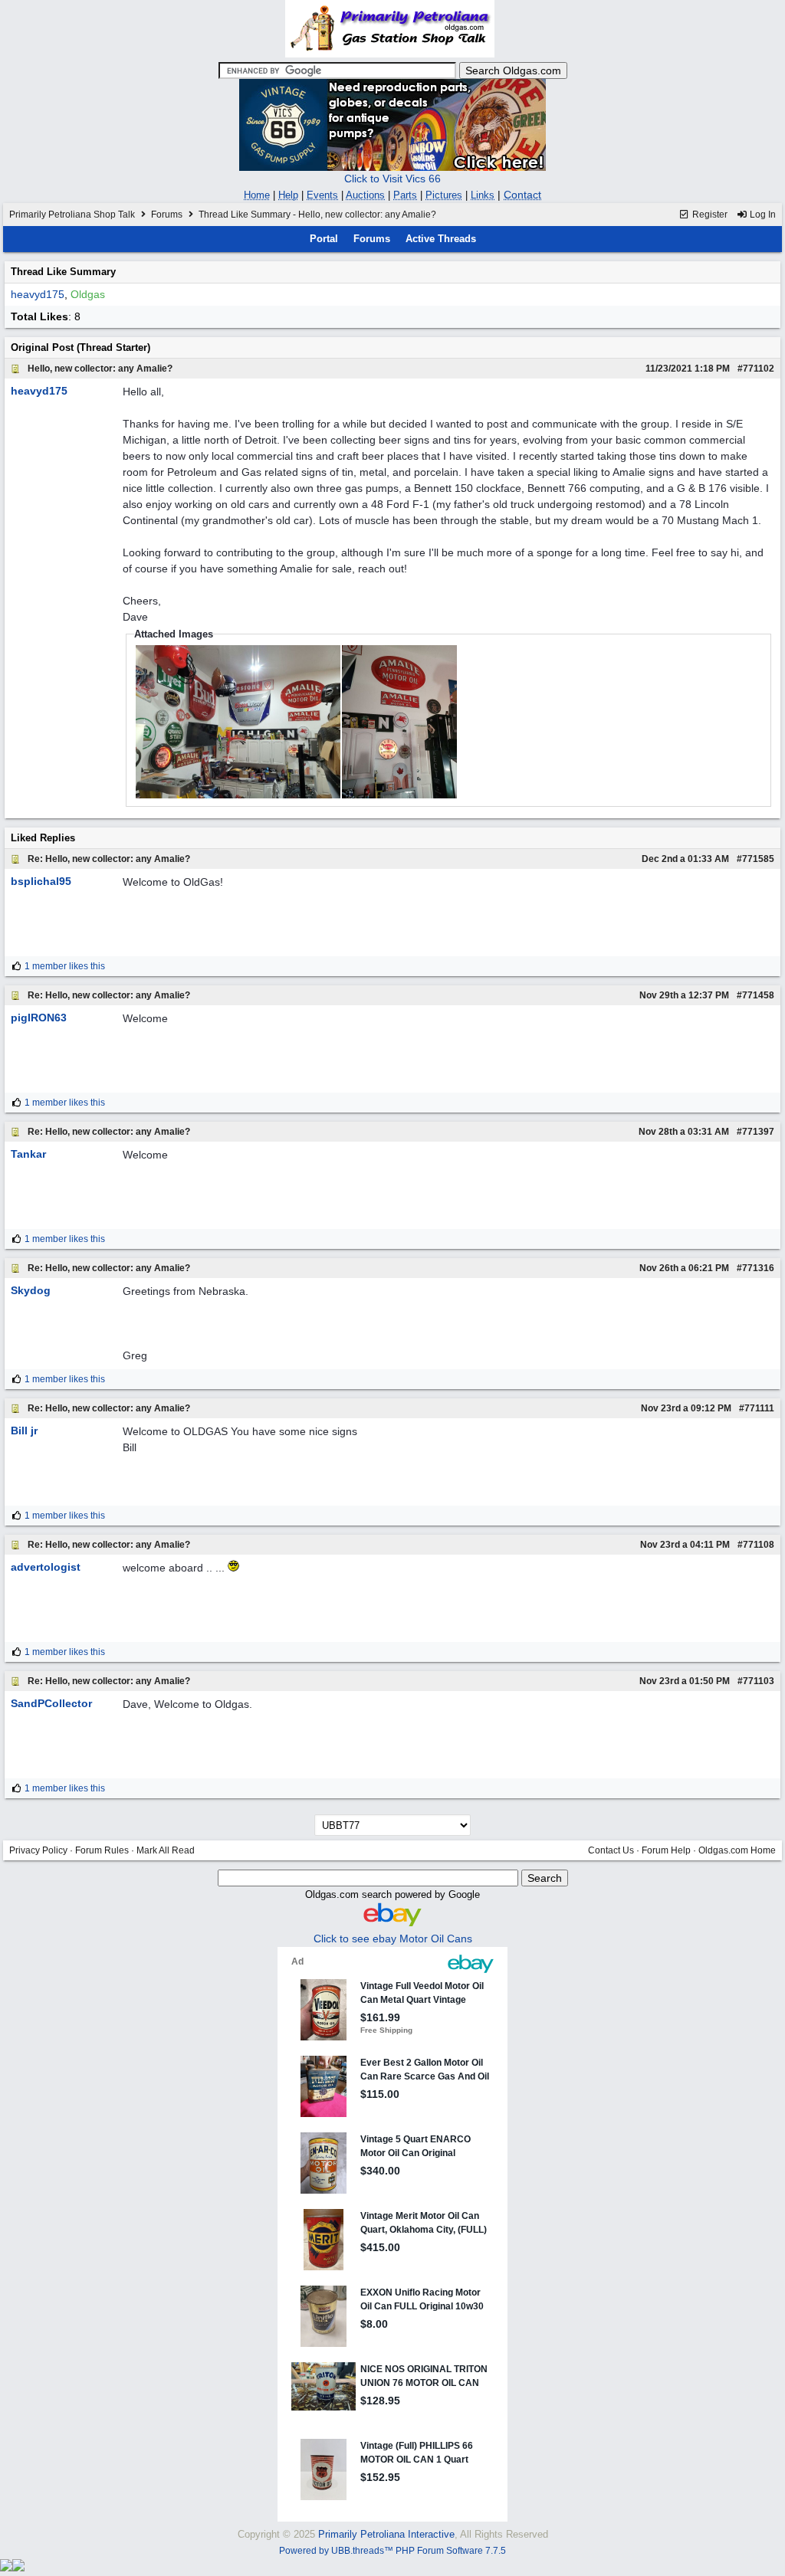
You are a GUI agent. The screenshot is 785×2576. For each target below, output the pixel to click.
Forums (167, 215)
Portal (324, 239)
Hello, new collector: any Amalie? (100, 369)
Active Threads (441, 239)
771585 (758, 859)
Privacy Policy (38, 1850)
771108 (759, 1545)
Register (709, 215)
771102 (759, 369)
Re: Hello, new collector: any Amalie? (109, 859)
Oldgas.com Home (737, 1850)
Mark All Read (166, 1850)
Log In (762, 215)
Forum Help (666, 1850)
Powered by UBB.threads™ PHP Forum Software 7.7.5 (392, 2551)
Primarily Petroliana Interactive (386, 2534)
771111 (759, 1408)
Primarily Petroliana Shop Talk (72, 215)
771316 (758, 1268)
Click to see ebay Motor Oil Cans (393, 1939)
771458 (758, 995)
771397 (758, 1132)
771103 (759, 1681)
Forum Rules (102, 1850)
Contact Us (611, 1850)
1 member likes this (65, 966)
